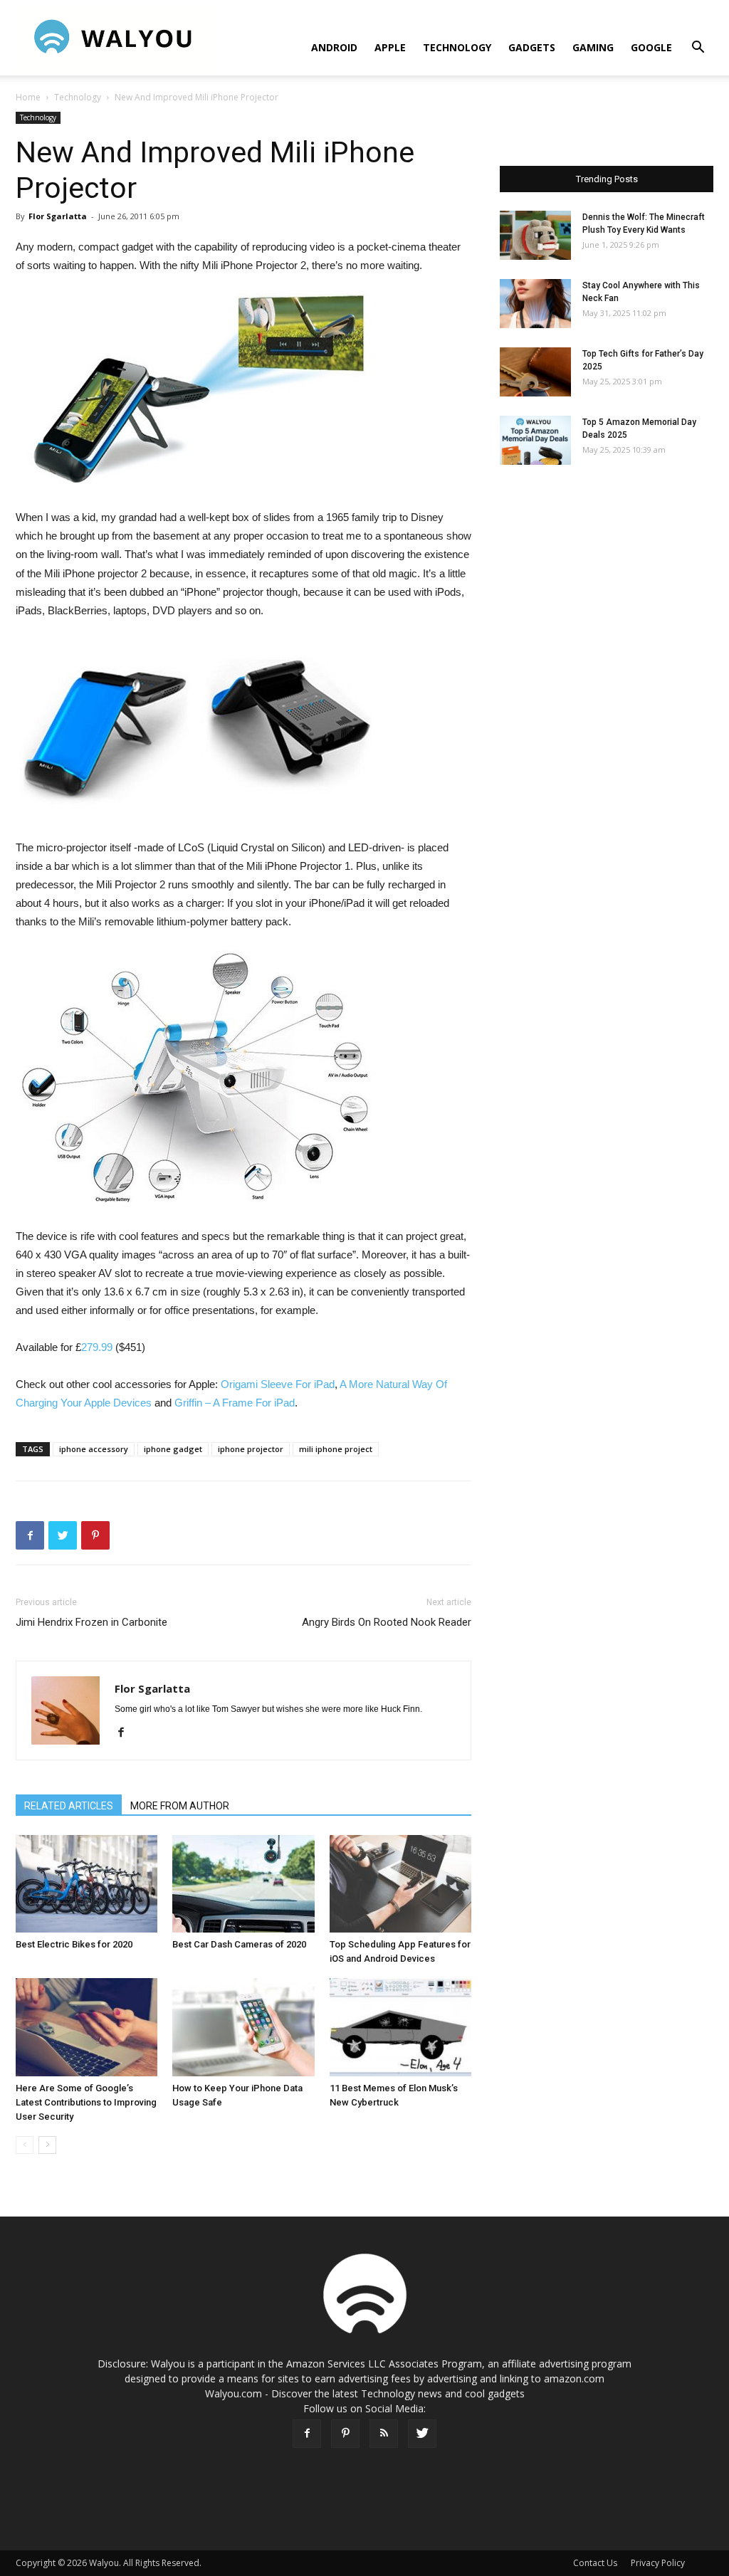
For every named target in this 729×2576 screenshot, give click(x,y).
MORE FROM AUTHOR (180, 1806)
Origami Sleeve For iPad (278, 1384)
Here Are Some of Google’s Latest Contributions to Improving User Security (86, 2102)
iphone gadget (173, 1449)
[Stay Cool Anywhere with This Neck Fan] (535, 304)
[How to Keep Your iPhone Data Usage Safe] (243, 2027)
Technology (457, 47)
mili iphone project (336, 1449)
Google (651, 47)
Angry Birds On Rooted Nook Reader (387, 1622)
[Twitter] (422, 2434)
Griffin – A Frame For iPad (235, 1403)
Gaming (593, 47)
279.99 (97, 1347)
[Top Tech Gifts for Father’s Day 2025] (535, 372)
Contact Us (595, 2563)
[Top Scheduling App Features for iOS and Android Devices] (400, 1884)
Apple (390, 47)
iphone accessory (94, 1449)
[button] (698, 49)
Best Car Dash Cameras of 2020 (239, 1944)
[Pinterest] (345, 2434)
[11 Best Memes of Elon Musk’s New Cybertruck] (400, 2027)
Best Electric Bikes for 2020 (74, 1944)
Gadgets (532, 47)
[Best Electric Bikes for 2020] (86, 1884)
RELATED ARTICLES (69, 1806)
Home (28, 97)
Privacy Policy (658, 2563)
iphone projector (251, 1449)
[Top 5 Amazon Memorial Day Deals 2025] (535, 440)
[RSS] (384, 2434)
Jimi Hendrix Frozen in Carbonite (91, 1622)
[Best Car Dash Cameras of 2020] (243, 1884)
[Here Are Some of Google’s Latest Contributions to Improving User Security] (86, 2027)
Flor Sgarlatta (58, 216)
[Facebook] (126, 1733)
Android (334, 47)
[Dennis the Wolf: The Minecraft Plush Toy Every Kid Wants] (535, 235)
